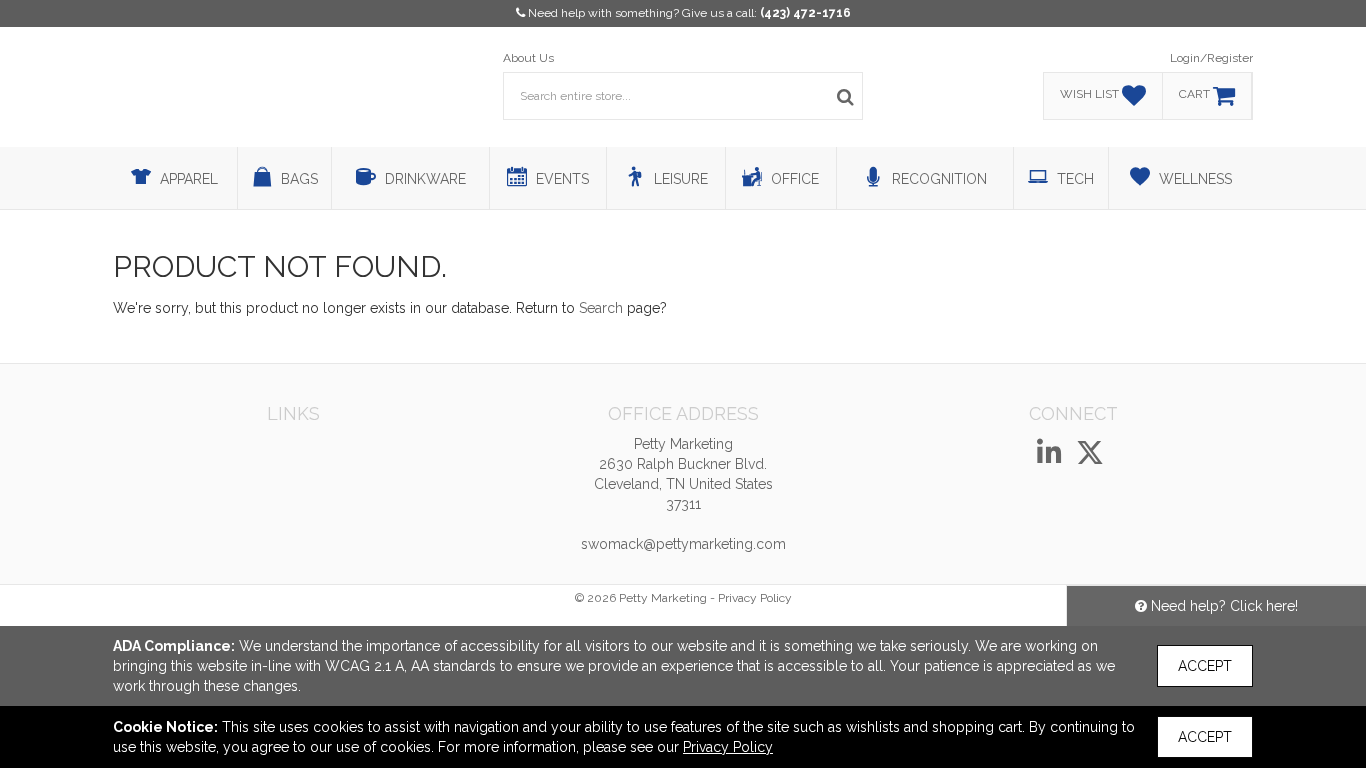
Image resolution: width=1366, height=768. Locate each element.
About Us (528, 58)
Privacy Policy (755, 598)
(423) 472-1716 (805, 13)
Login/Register (1211, 58)
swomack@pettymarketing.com (683, 544)
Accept (1205, 666)
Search (601, 308)
